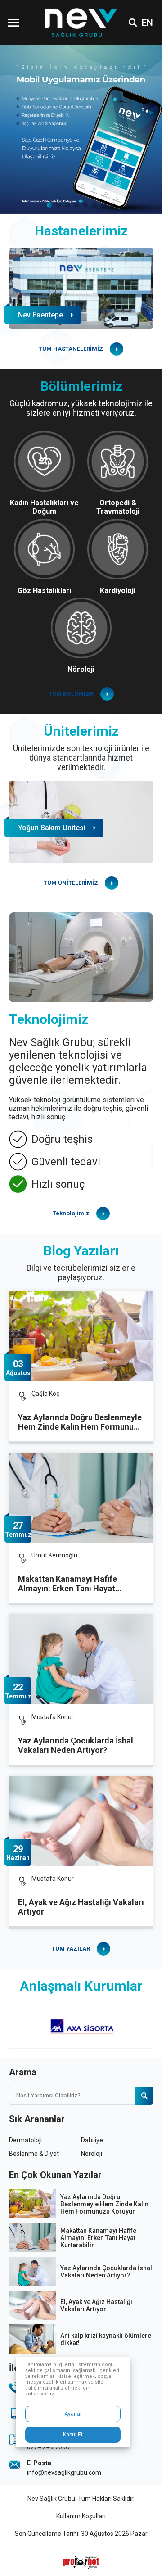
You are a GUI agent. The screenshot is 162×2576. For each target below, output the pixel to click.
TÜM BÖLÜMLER (71, 694)
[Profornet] (81, 2562)
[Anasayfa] (81, 23)
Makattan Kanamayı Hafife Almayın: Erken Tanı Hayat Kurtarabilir (67, 1584)
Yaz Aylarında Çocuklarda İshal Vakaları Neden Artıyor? (76, 1745)
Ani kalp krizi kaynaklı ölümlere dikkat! (106, 2339)
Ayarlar (73, 2414)
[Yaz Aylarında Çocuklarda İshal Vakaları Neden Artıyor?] (81, 1659)
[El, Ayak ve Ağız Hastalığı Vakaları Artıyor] (81, 1821)
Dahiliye (92, 2140)
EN (147, 23)
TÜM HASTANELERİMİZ (71, 349)
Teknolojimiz (71, 1213)
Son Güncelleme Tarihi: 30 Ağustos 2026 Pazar (81, 2534)
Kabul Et (73, 2435)
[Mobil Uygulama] (81, 129)
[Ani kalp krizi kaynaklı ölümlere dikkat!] (32, 2339)
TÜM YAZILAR (71, 1949)
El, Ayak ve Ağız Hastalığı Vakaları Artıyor (81, 1907)
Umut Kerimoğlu (54, 1555)
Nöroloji (92, 2154)
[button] (49, 205)
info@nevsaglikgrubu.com (64, 2472)
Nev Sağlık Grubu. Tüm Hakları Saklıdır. (81, 2499)
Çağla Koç (45, 1394)
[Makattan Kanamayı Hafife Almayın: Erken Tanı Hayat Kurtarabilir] (81, 1498)
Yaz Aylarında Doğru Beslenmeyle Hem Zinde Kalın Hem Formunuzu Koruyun (80, 1422)
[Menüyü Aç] (13, 23)
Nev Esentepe (40, 315)
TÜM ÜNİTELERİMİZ (71, 883)
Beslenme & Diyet (34, 2154)
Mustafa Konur (53, 1717)
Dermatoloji (25, 2140)
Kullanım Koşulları (81, 2516)
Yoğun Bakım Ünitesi (52, 828)
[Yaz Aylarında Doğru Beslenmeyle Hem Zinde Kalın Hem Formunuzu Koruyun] (81, 1336)
